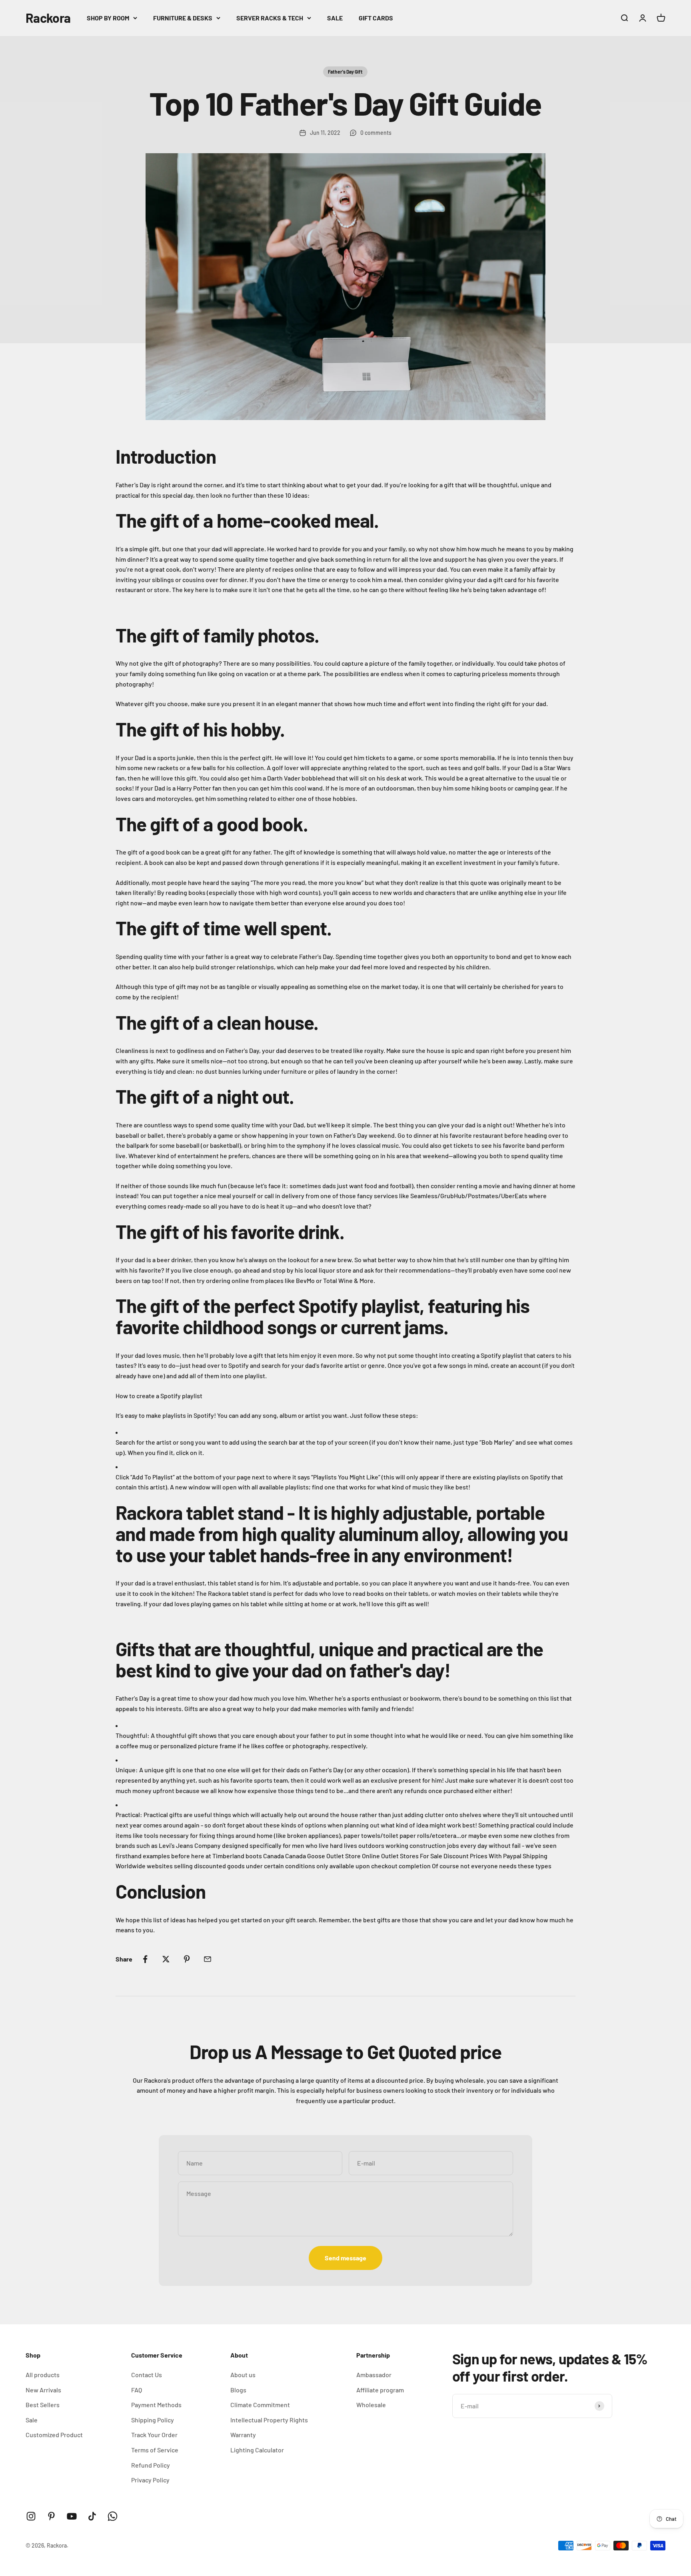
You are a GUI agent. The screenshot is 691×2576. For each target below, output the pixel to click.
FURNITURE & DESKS (183, 18)
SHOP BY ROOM (108, 18)
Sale (32, 2420)
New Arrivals (43, 2390)
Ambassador (374, 2375)
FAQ (137, 2390)
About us (243, 2375)
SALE (335, 18)
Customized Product (54, 2435)
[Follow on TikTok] (92, 2516)
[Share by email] (208, 1959)
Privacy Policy (150, 2480)
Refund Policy (151, 2465)
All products (43, 2375)
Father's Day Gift (345, 72)
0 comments (376, 133)
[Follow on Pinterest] (51, 2516)
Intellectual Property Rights (269, 2420)
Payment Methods (156, 2405)
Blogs (238, 2390)
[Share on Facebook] (145, 1959)
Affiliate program (380, 2390)
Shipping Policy (153, 2420)
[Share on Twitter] (166, 1959)
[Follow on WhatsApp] (113, 2516)
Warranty (243, 2435)
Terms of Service (155, 2450)
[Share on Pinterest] (187, 1959)
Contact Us (147, 2375)
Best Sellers (43, 2405)
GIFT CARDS (376, 18)
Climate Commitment (260, 2405)
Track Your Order (154, 2435)
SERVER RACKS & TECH (270, 18)
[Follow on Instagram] (31, 2516)
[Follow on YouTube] (72, 2516)
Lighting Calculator (257, 2450)
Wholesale (371, 2405)
